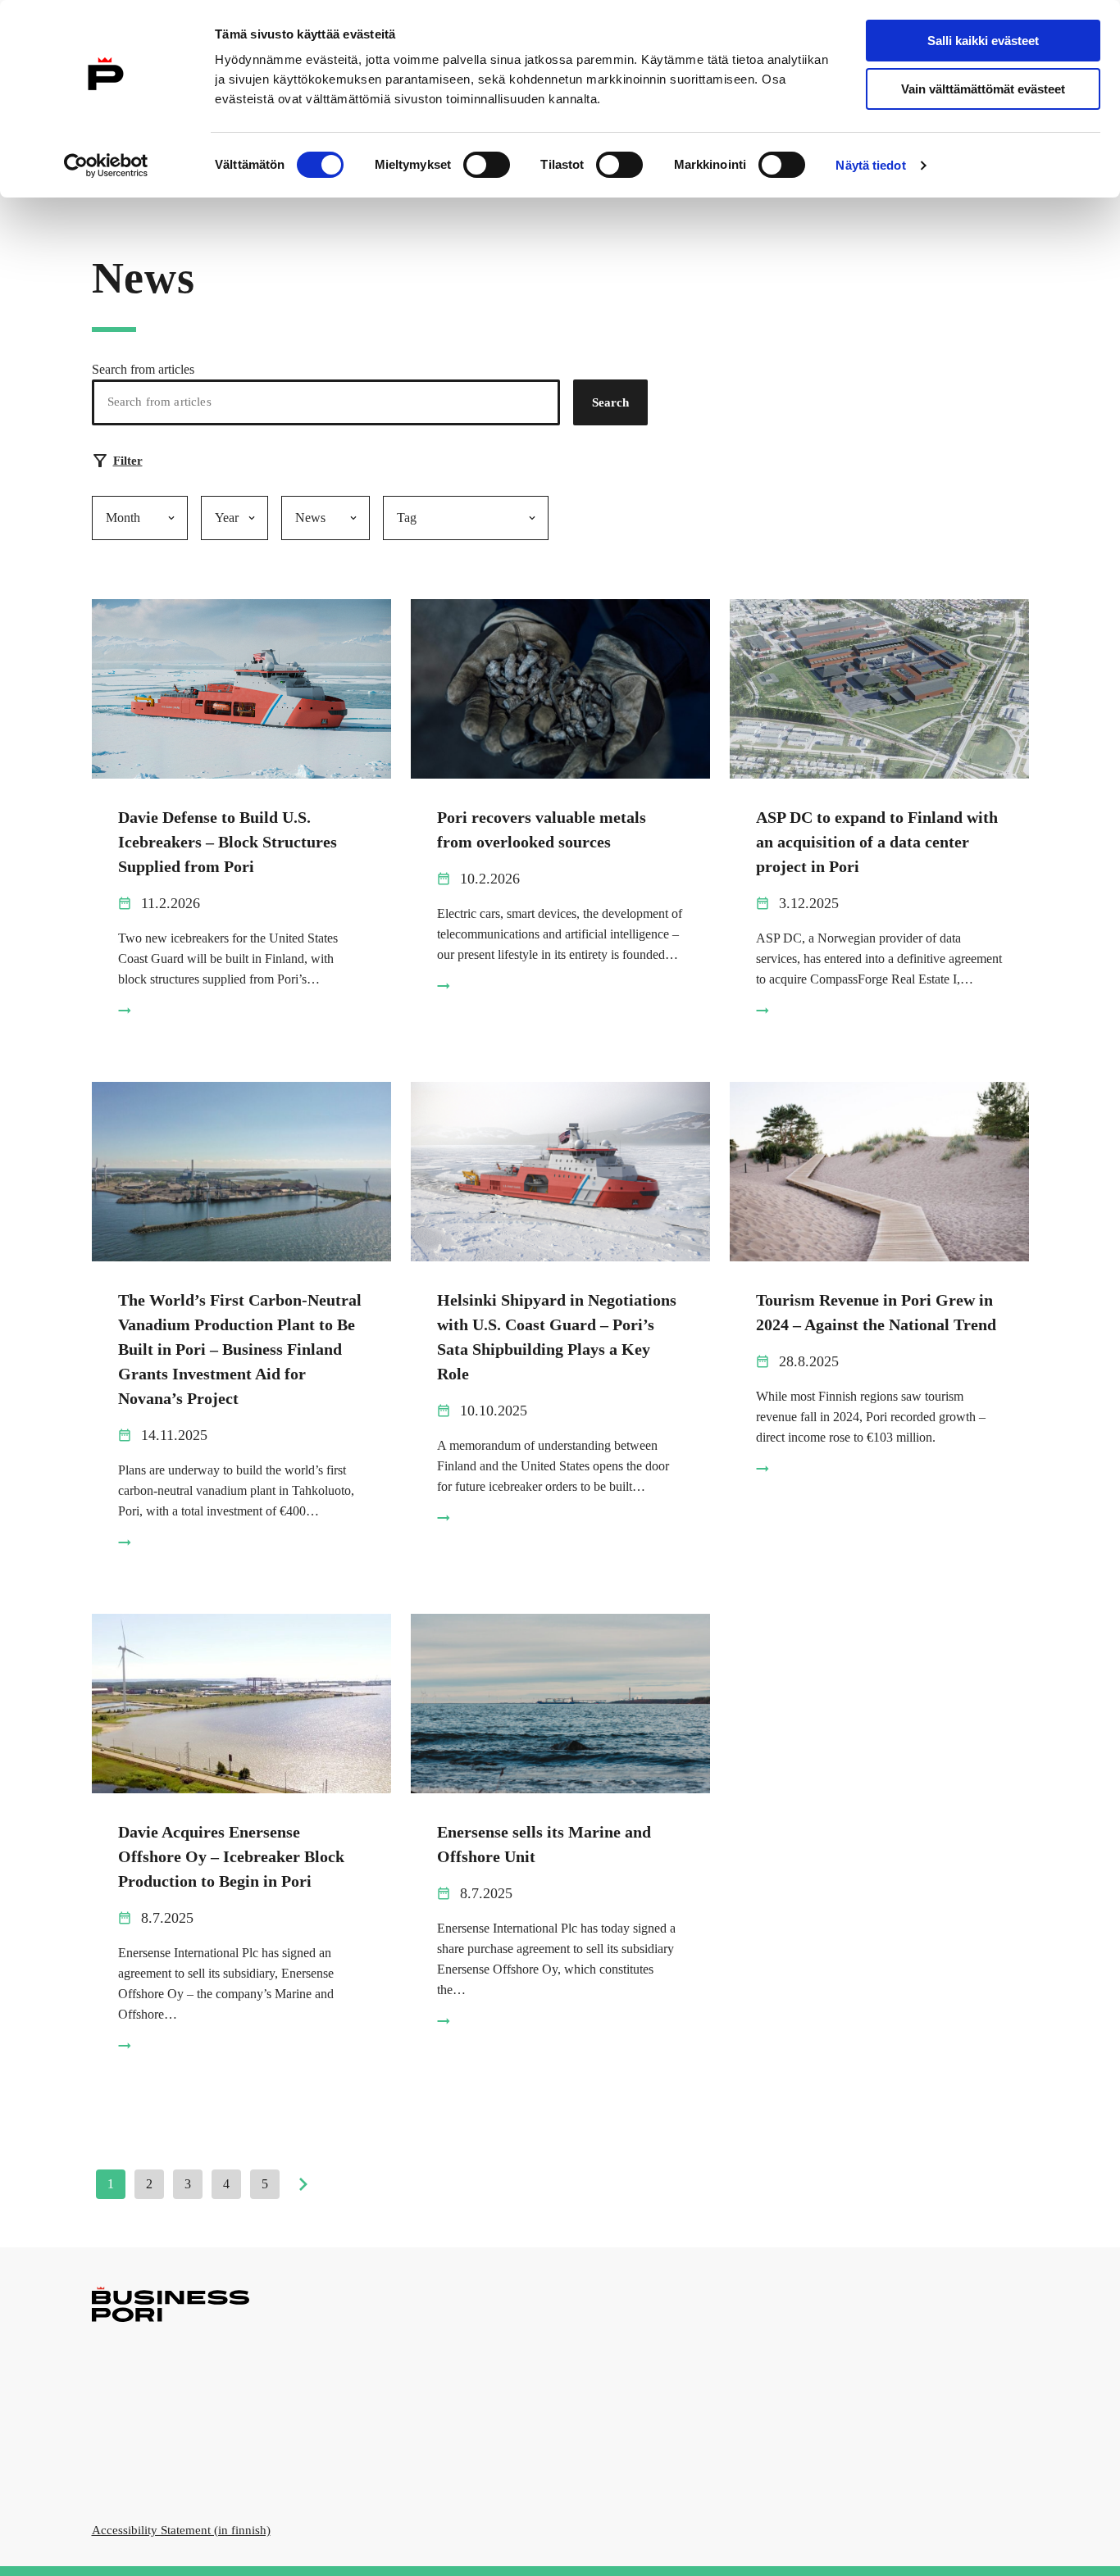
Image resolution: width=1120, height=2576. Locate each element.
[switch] (487, 165)
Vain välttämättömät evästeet (983, 89)
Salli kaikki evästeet (983, 41)
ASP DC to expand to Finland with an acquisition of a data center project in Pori (877, 842)
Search (610, 402)
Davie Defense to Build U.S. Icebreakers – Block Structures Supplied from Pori (228, 842)
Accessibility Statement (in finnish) (181, 2530)
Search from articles (143, 369)
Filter (128, 461)
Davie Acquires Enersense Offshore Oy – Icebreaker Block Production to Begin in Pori (231, 1856)
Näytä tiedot (870, 165)
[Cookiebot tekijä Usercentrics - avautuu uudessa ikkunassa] (106, 166)
